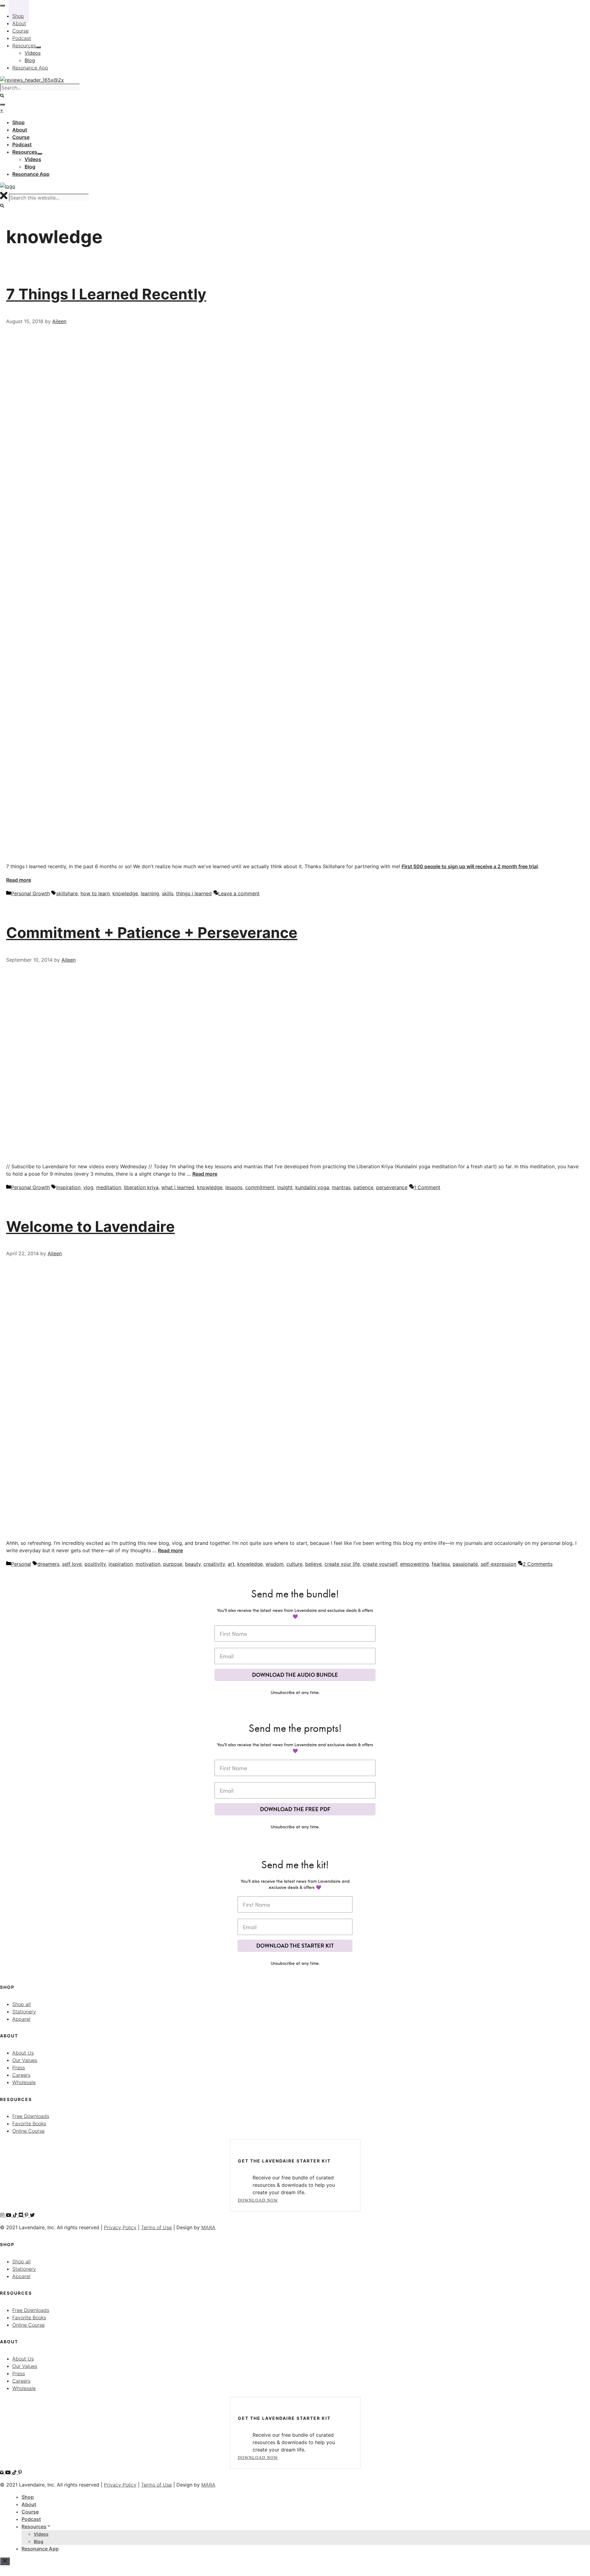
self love (72, 1564)
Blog (39, 2541)
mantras (341, 1187)
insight (285, 1187)
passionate (465, 1564)
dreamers (48, 1564)
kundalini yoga (312, 1187)
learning (150, 893)
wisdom (275, 1564)
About (29, 2504)
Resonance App (40, 2549)
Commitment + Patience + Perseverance (152, 933)
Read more (19, 880)
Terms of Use (156, 2227)
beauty (193, 1564)
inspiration (68, 1187)
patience (363, 1187)
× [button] (2, 110)
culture (294, 1564)
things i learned (194, 893)
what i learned (178, 1187)
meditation (109, 1187)
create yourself (380, 1564)
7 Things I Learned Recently (106, 294)
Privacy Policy (120, 2227)
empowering (415, 1564)
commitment (260, 1187)
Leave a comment (239, 893)
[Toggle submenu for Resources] (40, 154)
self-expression (498, 1564)
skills (168, 893)
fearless (441, 1564)
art (231, 1564)
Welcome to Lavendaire (90, 1227)
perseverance (392, 1187)
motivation (148, 1564)
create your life (342, 1564)
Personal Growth (30, 893)
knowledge (125, 893)
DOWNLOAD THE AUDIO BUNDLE (295, 1675)
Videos (41, 2534)
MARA (208, 2227)
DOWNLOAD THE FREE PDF (295, 1809)
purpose (173, 1564)
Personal (21, 1564)
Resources (34, 2527)
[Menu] (2, 105)
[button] (2, 206)
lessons (234, 1187)
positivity (95, 1564)
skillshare (67, 893)
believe (313, 1564)
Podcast (31, 2519)
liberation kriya (141, 1187)
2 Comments (538, 1564)
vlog (88, 1187)
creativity (214, 1564)
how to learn (95, 893)
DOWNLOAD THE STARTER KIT (295, 1946)
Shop (28, 2497)
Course (30, 2512)
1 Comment (427, 1187)
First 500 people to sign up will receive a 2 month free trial (470, 866)
